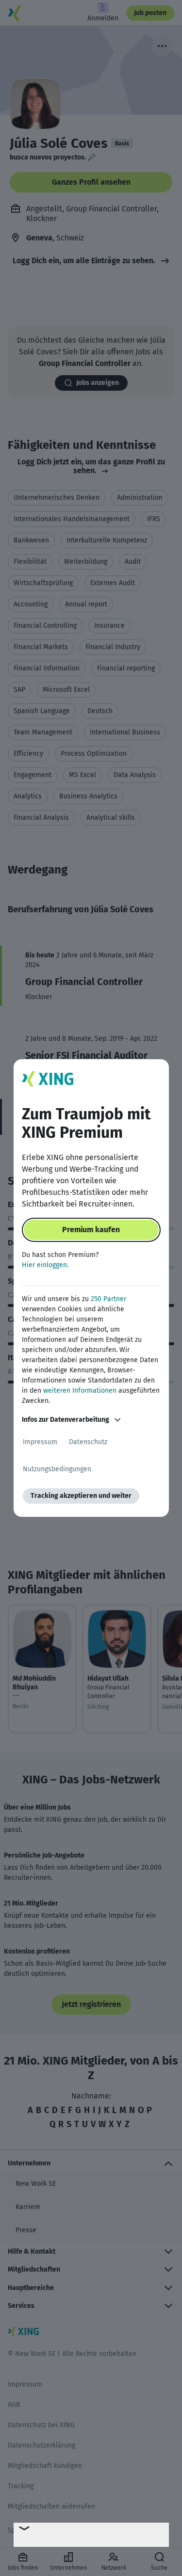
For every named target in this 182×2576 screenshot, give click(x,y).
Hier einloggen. (45, 1265)
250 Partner (108, 1299)
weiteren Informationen (80, 1391)
